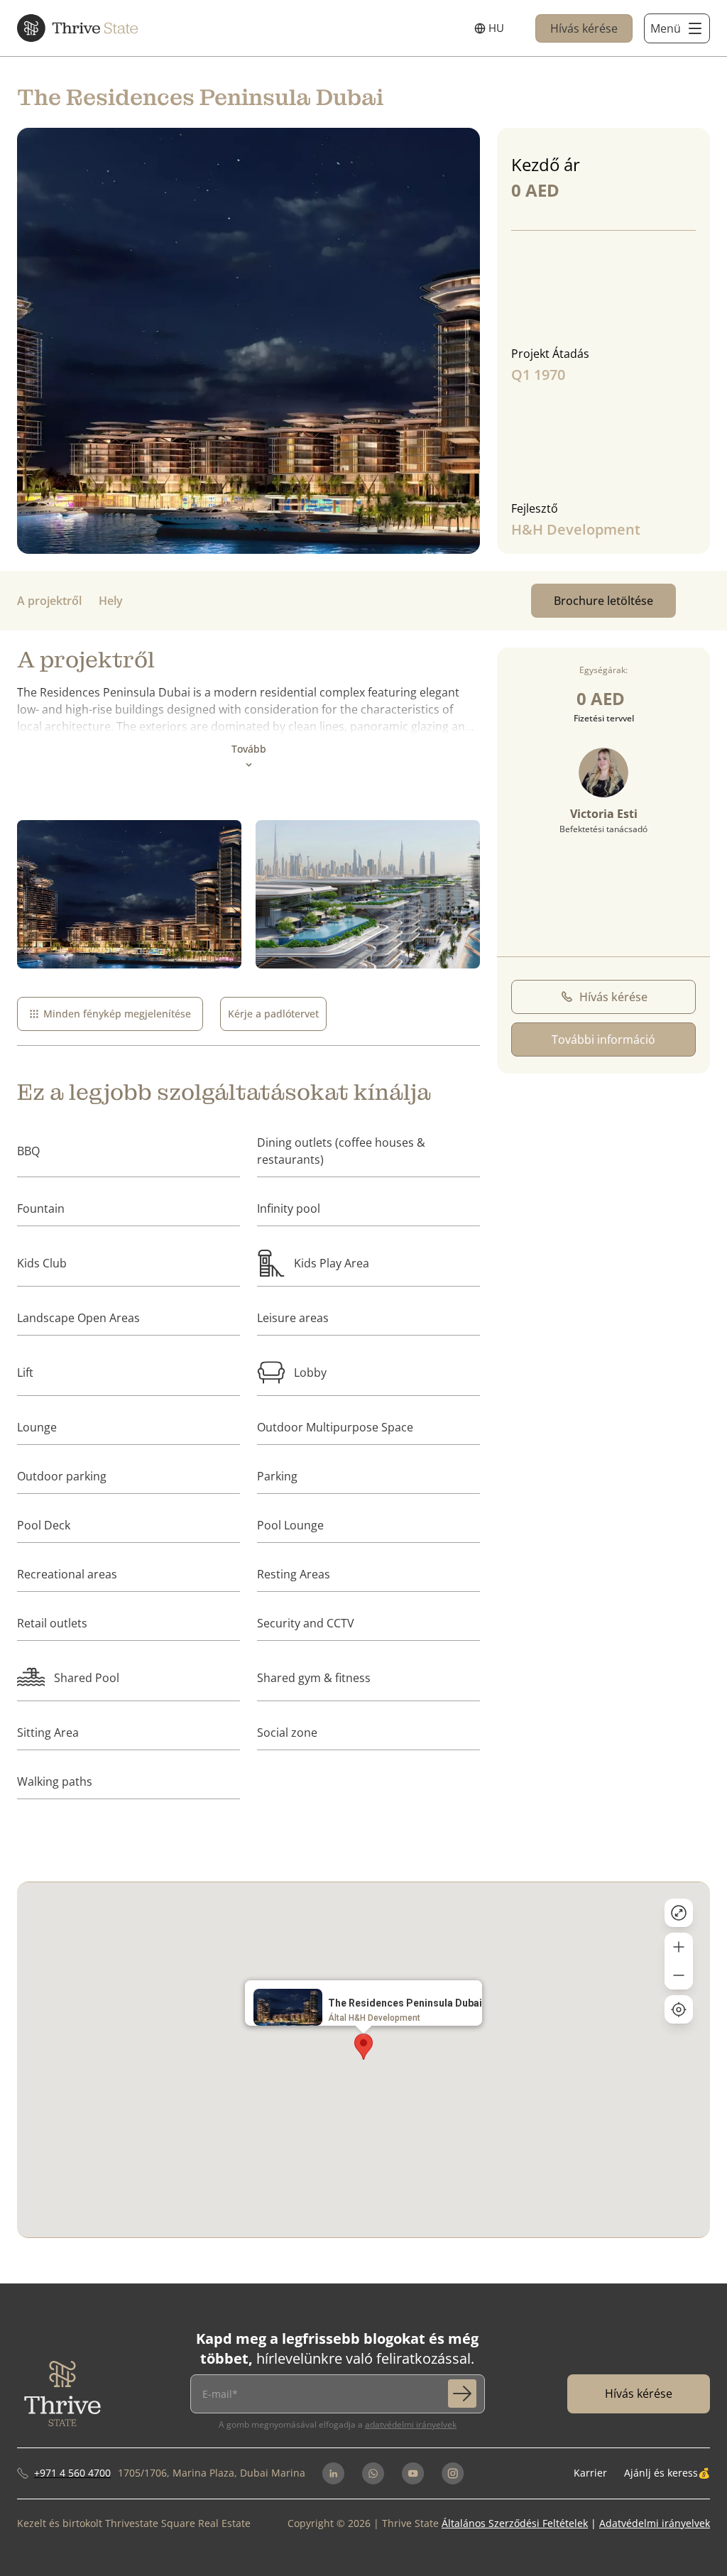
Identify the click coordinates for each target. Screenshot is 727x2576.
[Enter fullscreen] (679, 1913)
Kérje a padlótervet (273, 1014)
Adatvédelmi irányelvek (411, 2424)
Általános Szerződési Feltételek (515, 2523)
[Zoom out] (679, 1975)
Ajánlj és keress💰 (667, 2473)
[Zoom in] (679, 1947)
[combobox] (489, 28)
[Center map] (679, 2009)
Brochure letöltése (603, 601)
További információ (603, 1039)
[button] (363, 2047)
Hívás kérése (584, 28)
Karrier (590, 2473)
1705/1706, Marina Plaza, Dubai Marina (212, 2473)
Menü (666, 28)
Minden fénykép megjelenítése (117, 1014)
